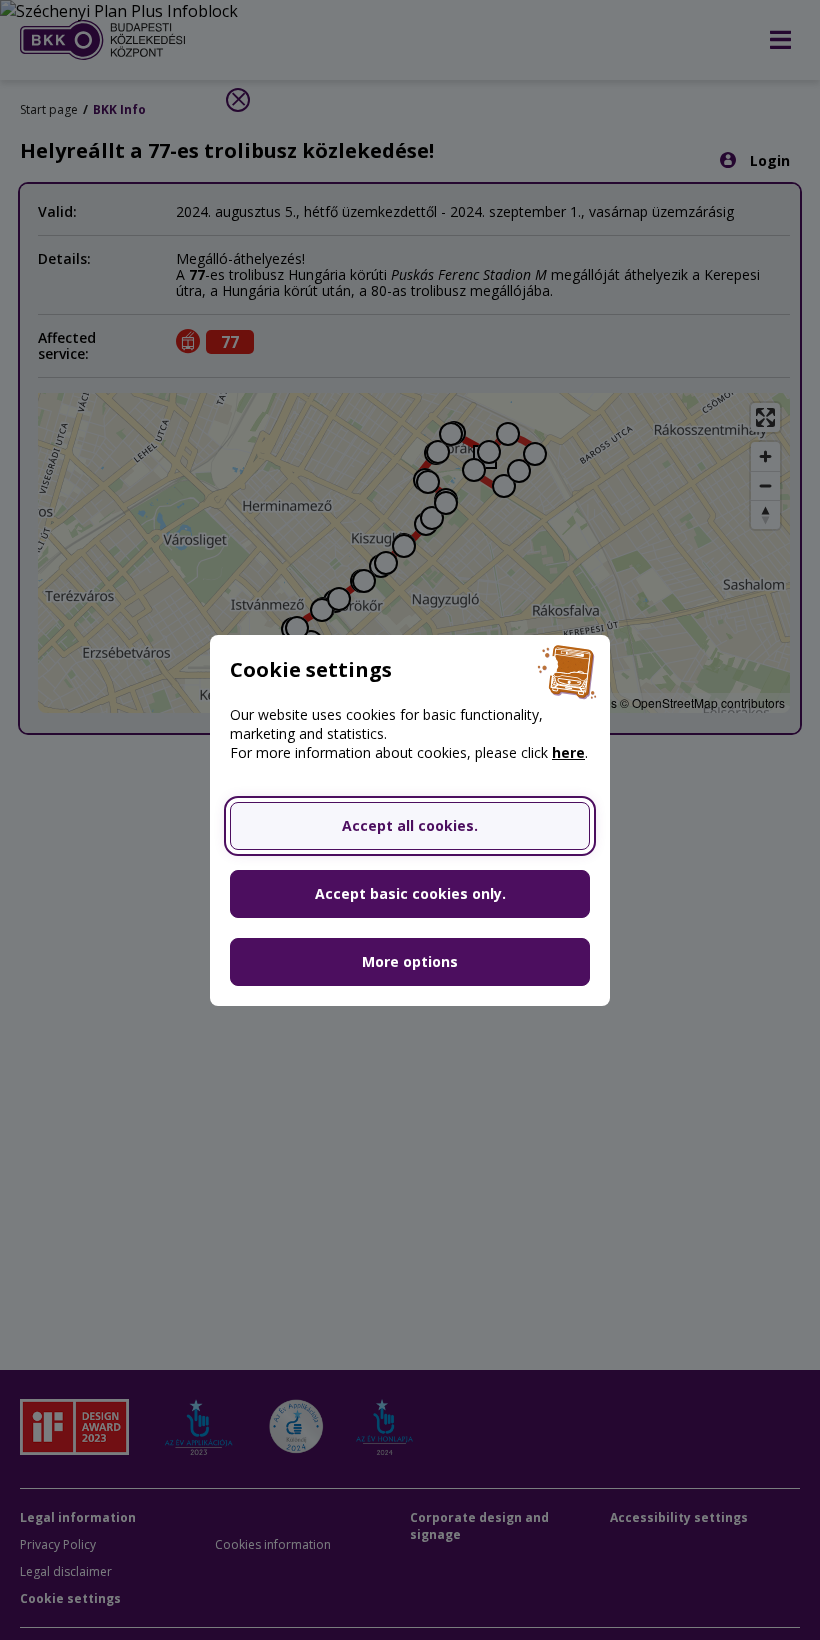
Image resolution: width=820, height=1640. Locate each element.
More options (410, 961)
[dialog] (410, 820)
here (568, 752)
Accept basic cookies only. (410, 893)
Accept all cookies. (410, 825)
